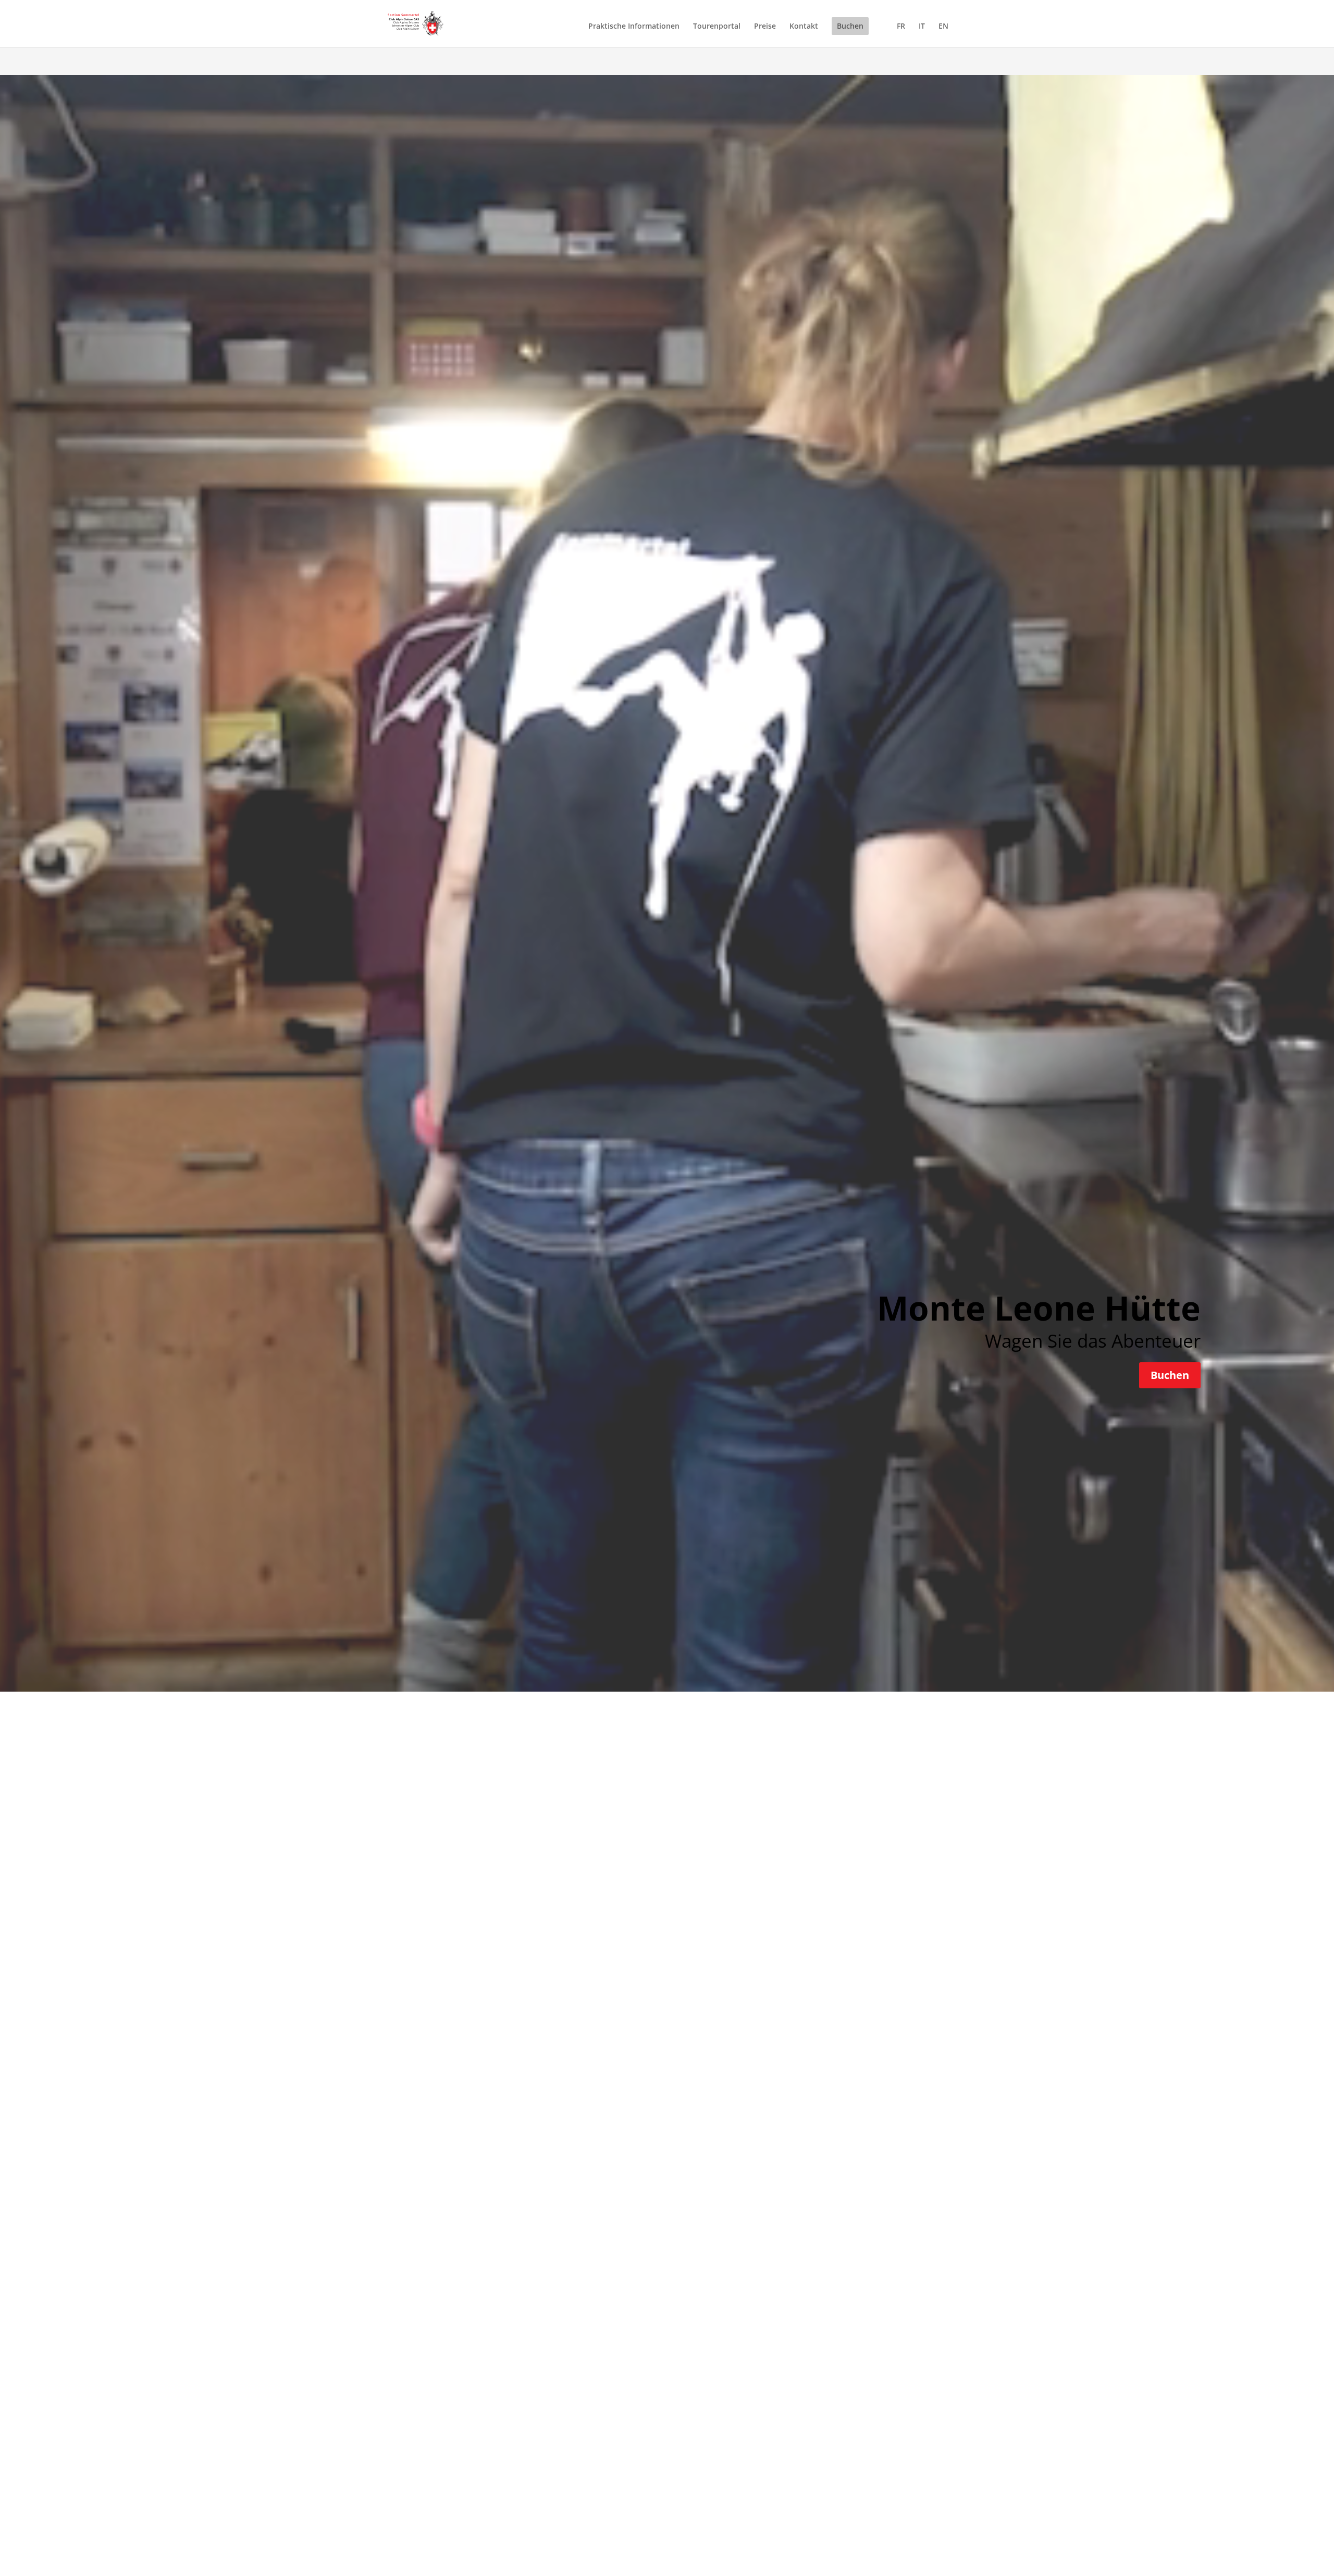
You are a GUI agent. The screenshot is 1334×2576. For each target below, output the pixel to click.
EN (943, 27)
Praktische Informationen (634, 27)
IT (922, 27)
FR (901, 27)
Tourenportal (717, 27)
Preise (765, 27)
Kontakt (804, 27)
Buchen (850, 26)
